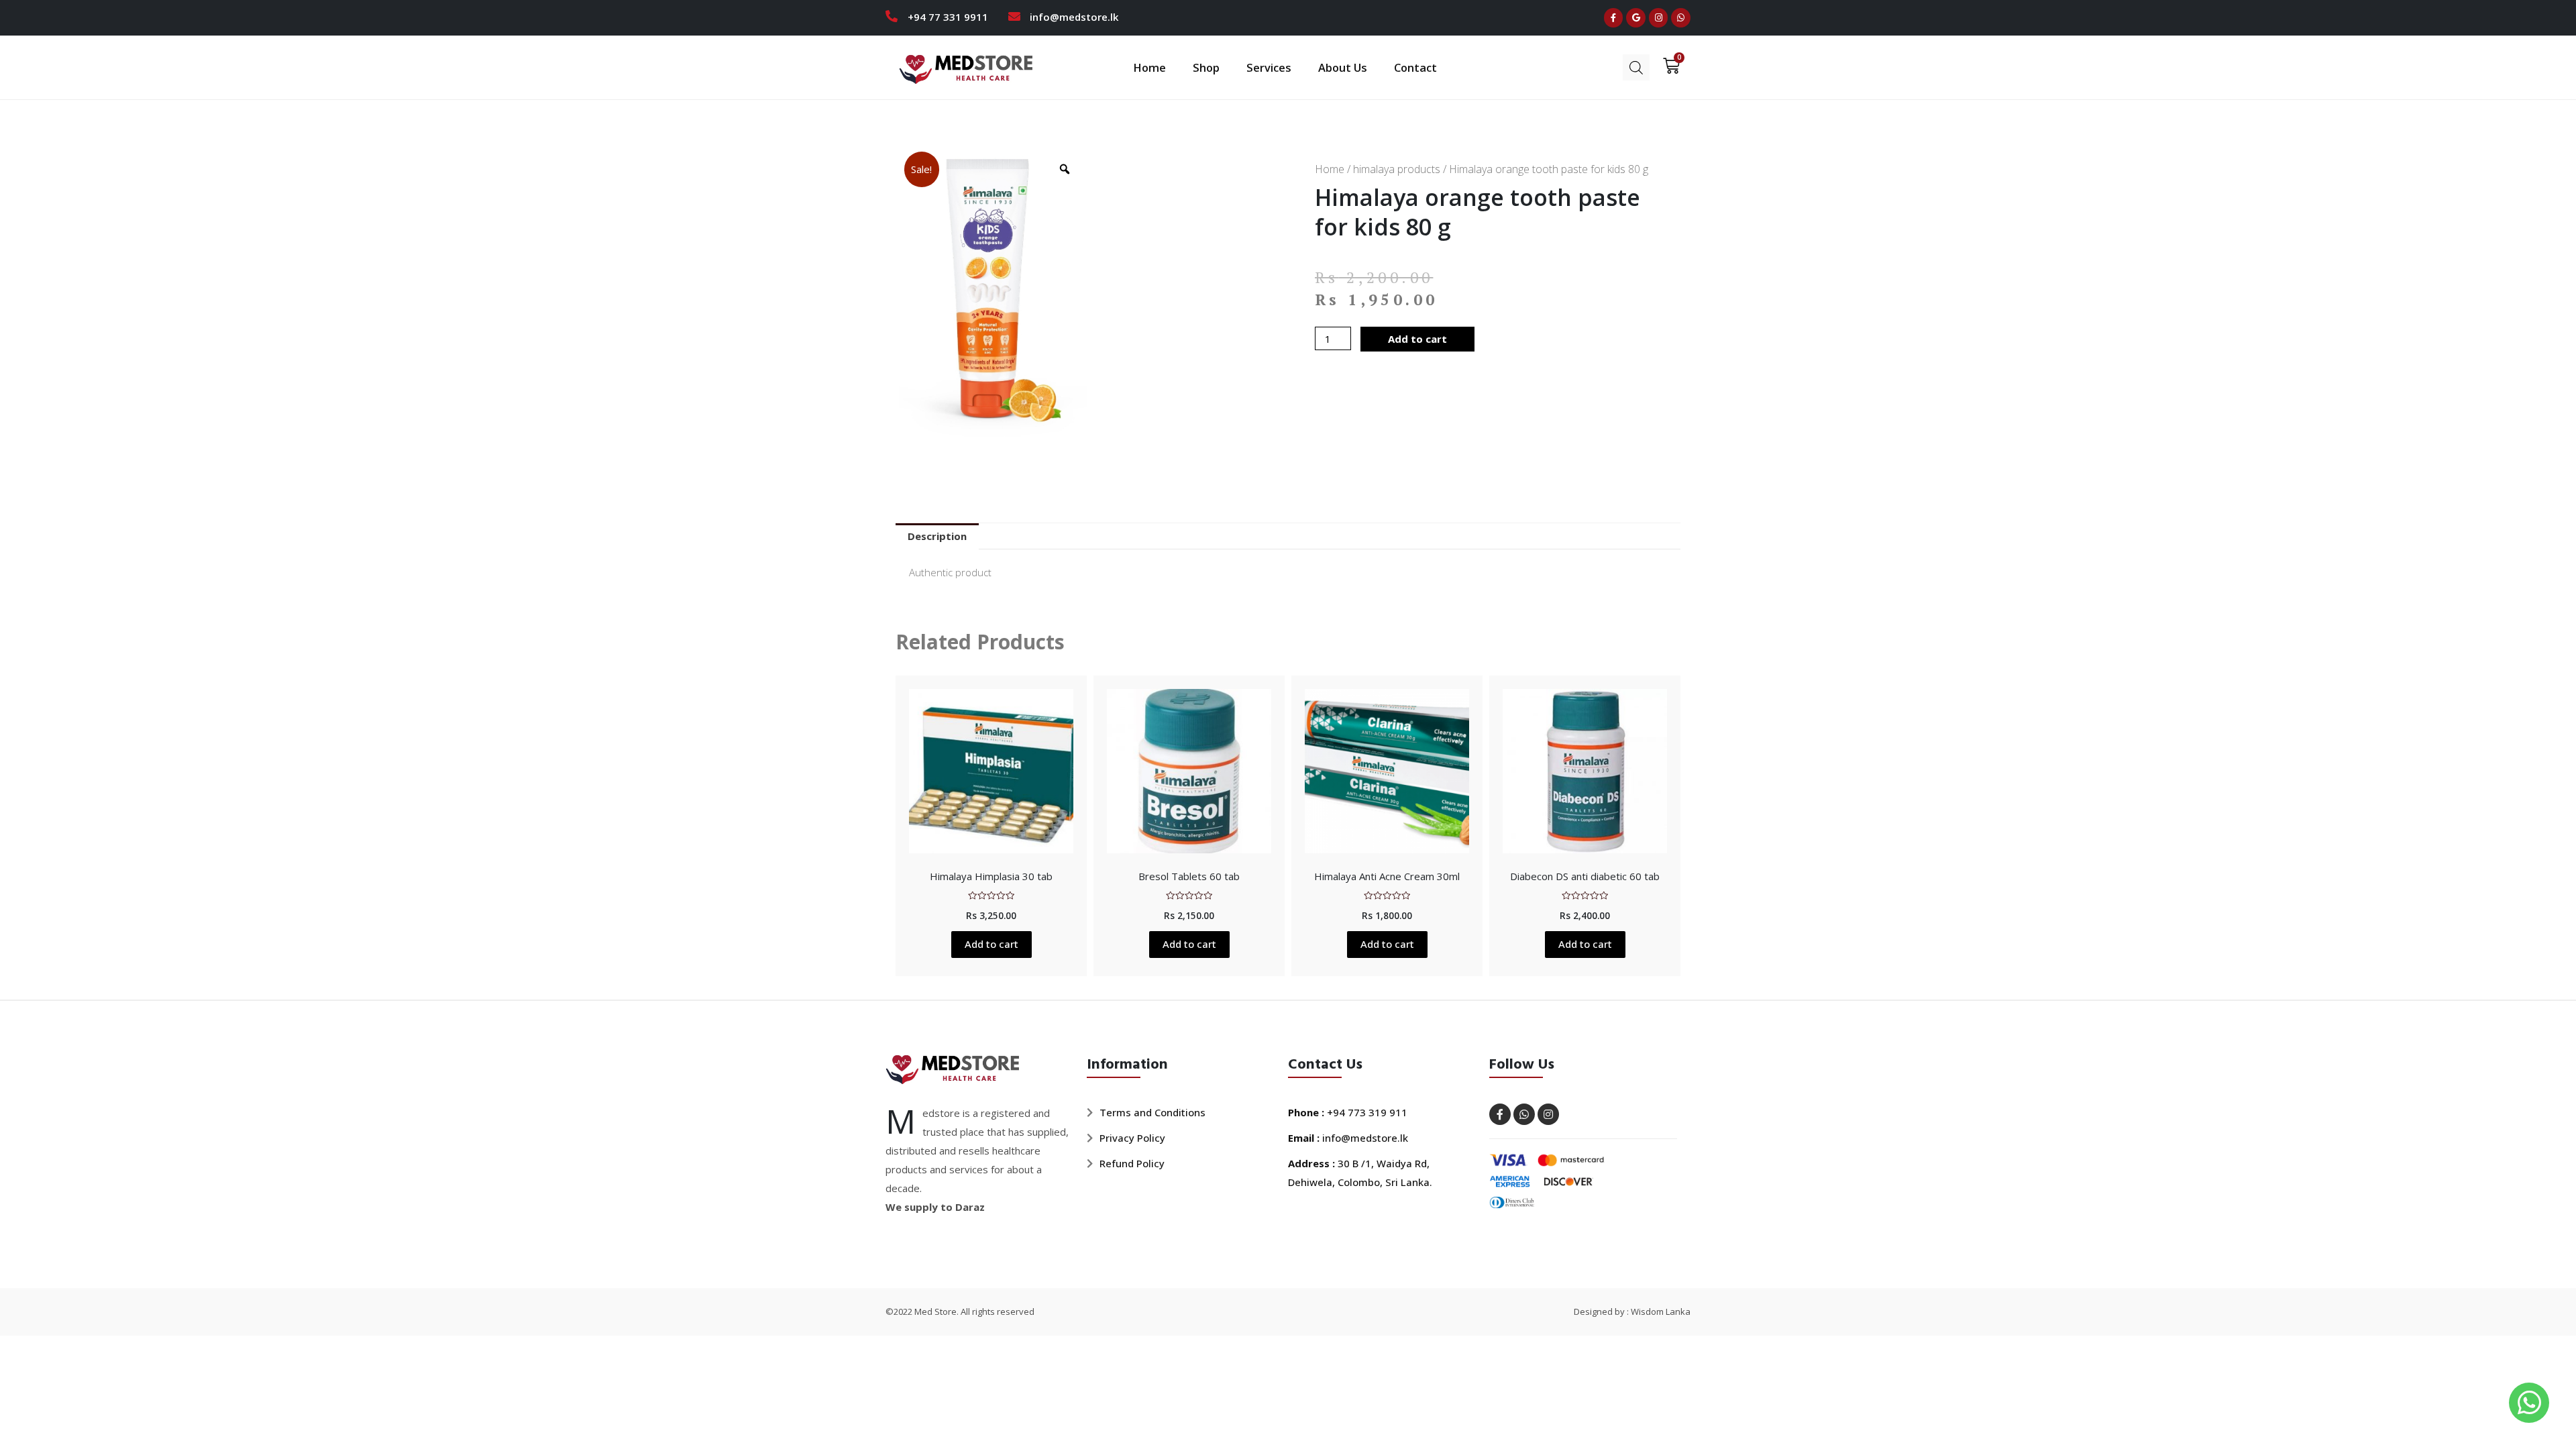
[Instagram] (1659, 18)
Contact (1415, 67)
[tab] (937, 536)
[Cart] (1667, 66)
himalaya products (1397, 169)
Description (937, 536)
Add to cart (1417, 339)
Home (1149, 67)
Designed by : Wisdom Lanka (1632, 1311)
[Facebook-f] (1614, 18)
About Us (1343, 67)
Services (1269, 67)
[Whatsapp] (1681, 18)
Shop (1206, 67)
